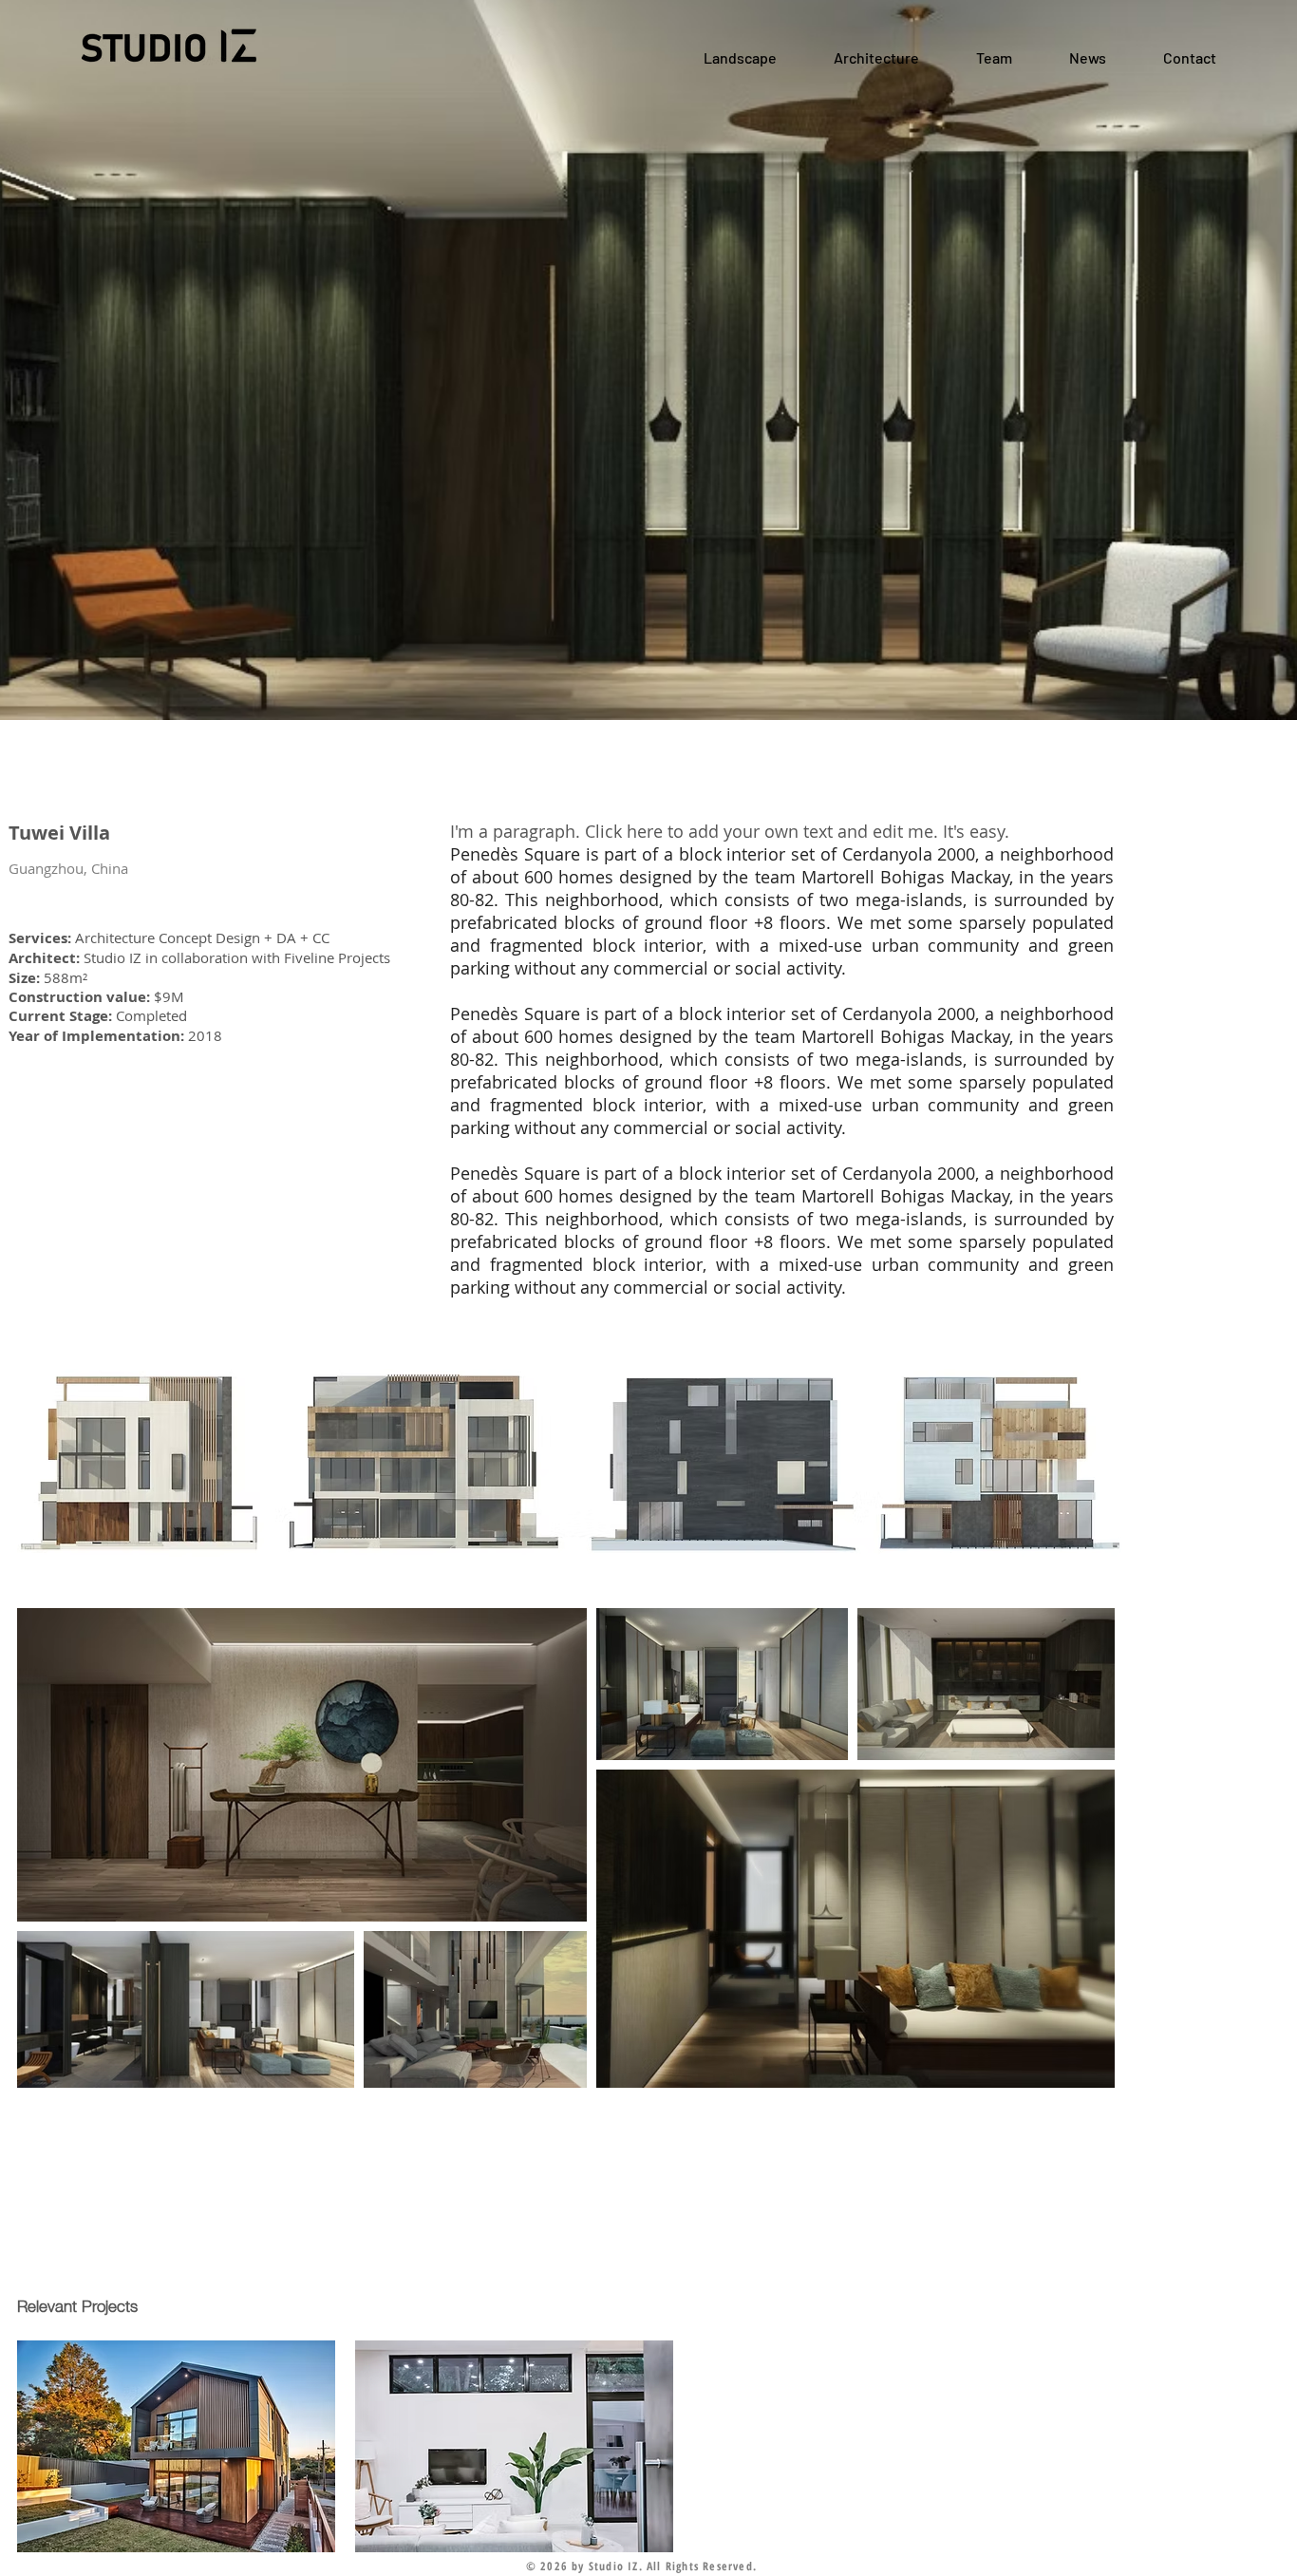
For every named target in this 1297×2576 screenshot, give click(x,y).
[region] (176, 2446)
